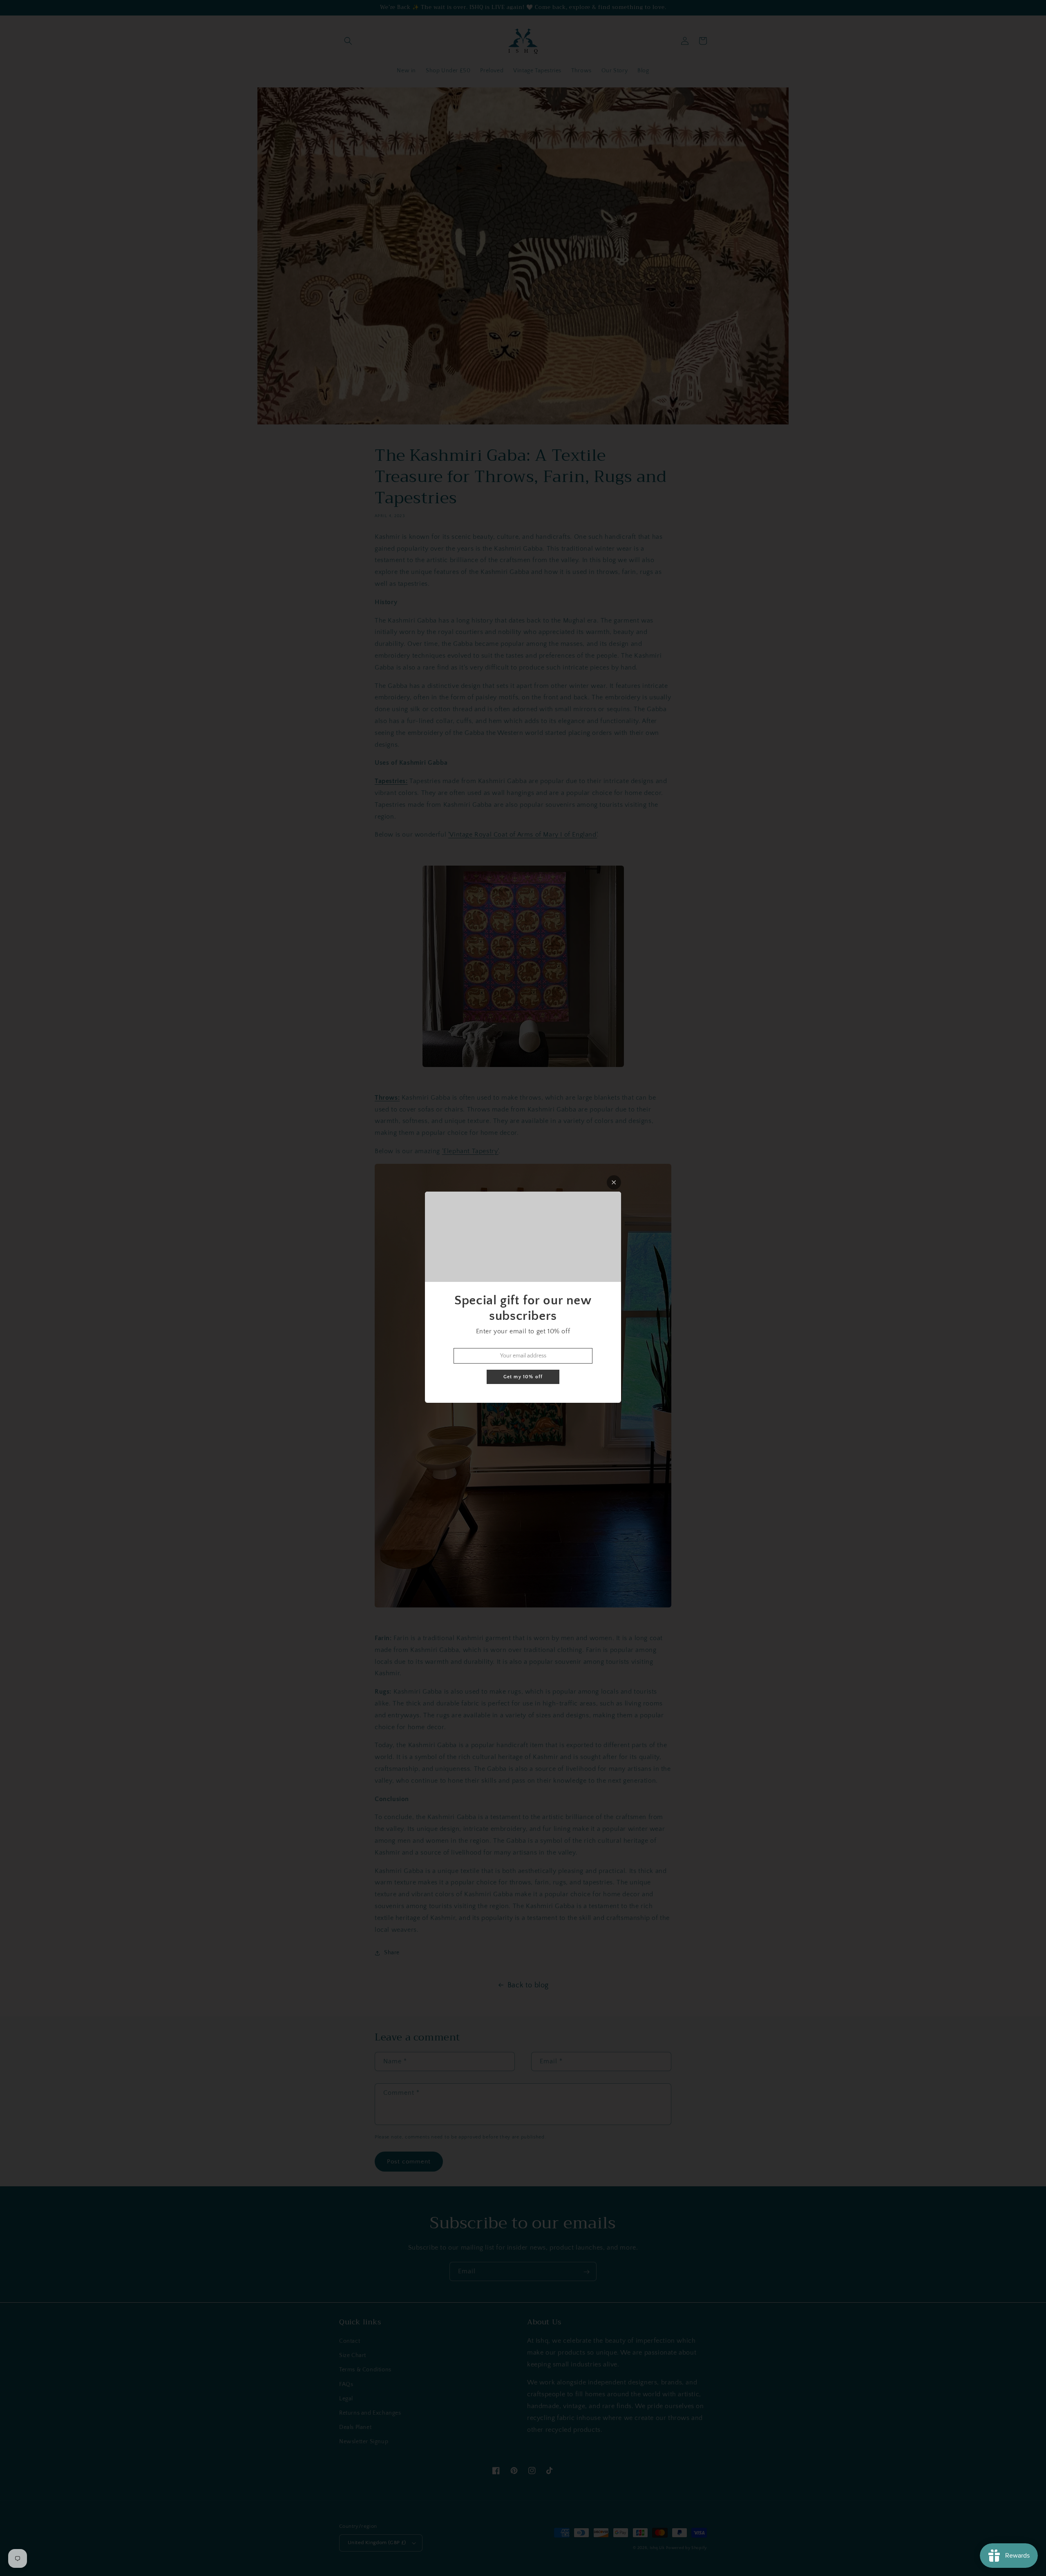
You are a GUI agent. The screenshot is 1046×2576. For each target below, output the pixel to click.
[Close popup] (614, 1182)
